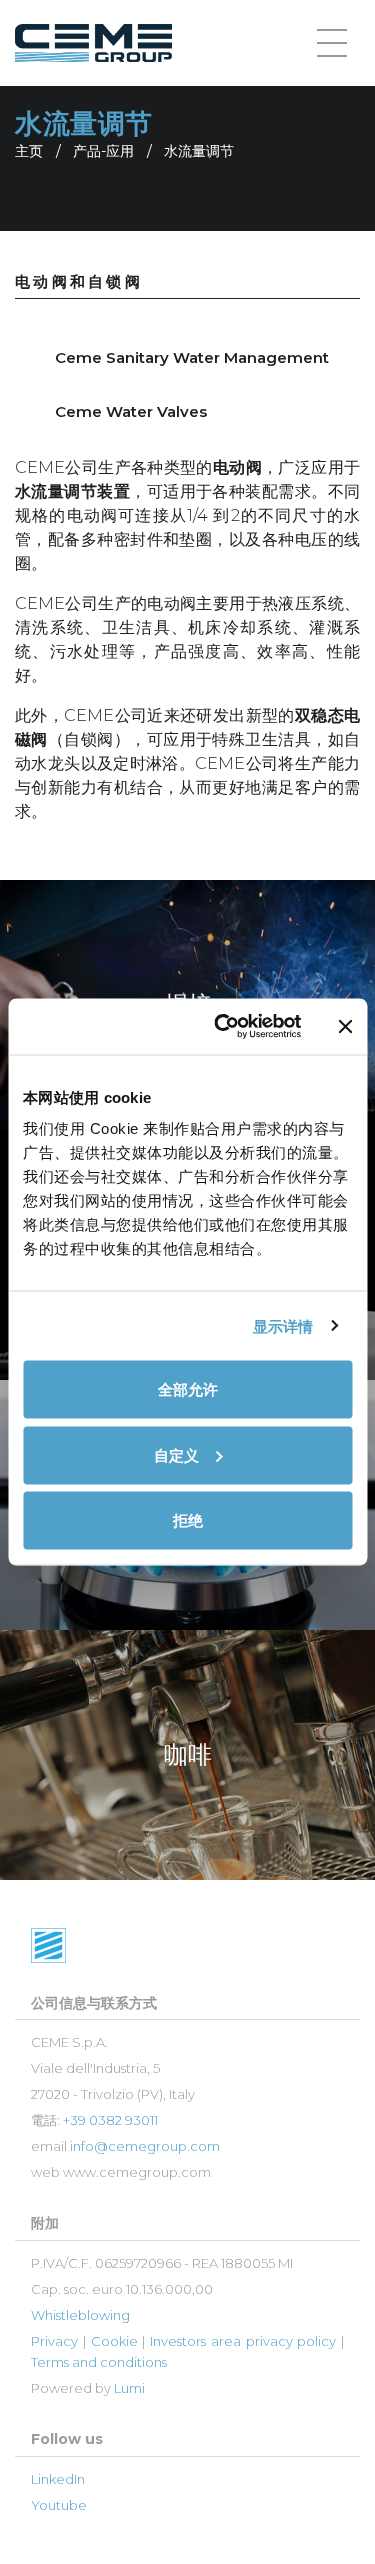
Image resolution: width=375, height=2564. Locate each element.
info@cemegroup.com (145, 2146)
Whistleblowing (80, 2315)
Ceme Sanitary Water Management (192, 357)
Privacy (54, 2341)
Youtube (59, 2505)
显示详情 (283, 1325)
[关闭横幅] (345, 1026)
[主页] (94, 43)
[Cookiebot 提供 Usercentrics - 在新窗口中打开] (223, 1027)
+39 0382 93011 (110, 2120)
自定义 (176, 1454)
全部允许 (188, 1389)
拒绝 (188, 1520)
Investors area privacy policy (243, 2341)
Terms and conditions (99, 2362)
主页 (29, 151)
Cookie (114, 2341)
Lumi (129, 2388)
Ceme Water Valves (131, 411)
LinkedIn (58, 2479)
